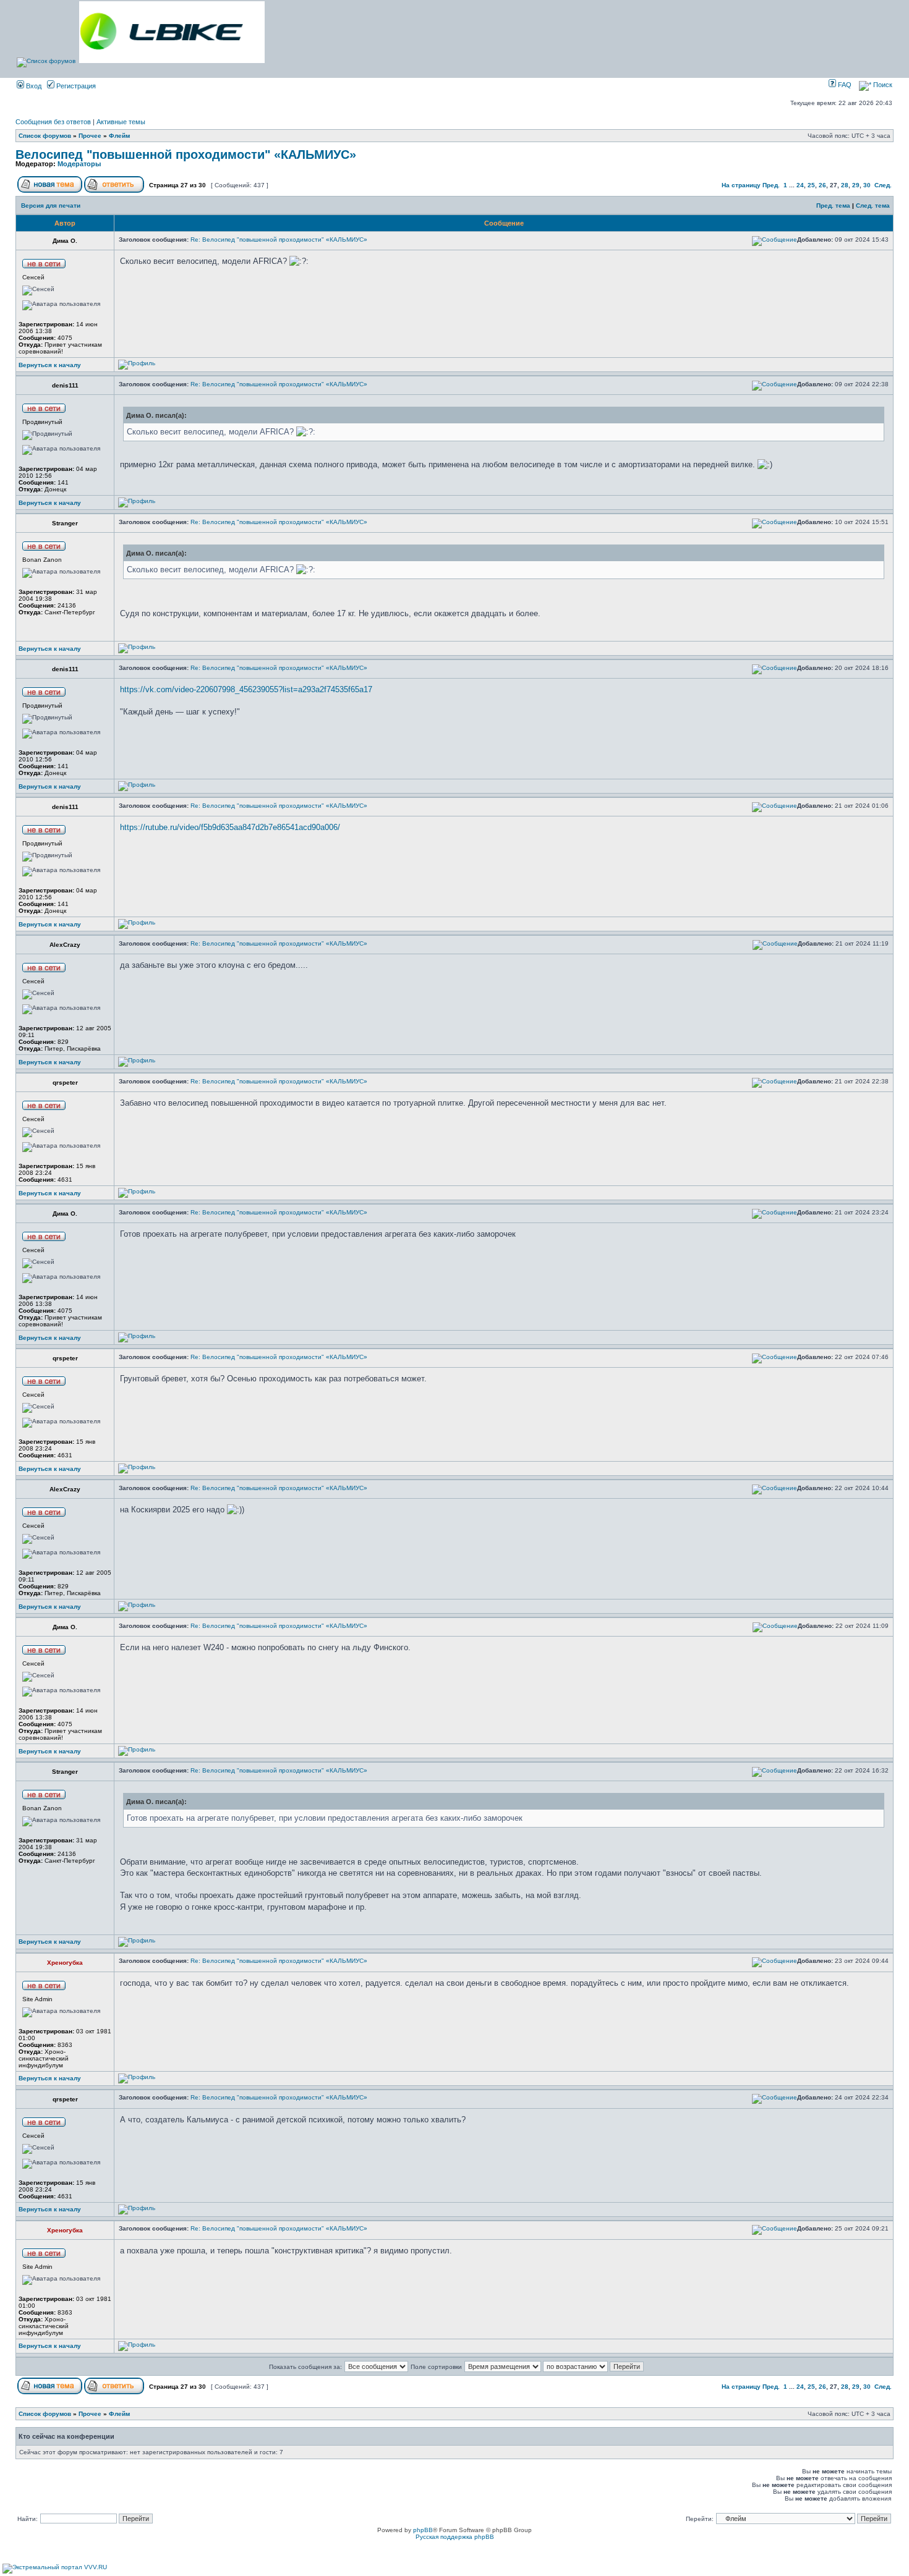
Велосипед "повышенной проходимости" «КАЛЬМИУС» (186, 155)
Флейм (119, 136)
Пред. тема (833, 205)
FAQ (844, 85)
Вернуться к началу (50, 365)
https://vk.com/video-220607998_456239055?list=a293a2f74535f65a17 (246, 689)
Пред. (771, 185)
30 (867, 185)
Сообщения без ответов (53, 122)
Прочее (90, 136)
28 (845, 185)
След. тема (873, 205)
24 (800, 185)
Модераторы (79, 164)
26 (822, 185)
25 (811, 185)
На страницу (741, 185)
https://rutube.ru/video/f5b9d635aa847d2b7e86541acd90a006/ (230, 827)
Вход (33, 86)
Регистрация (75, 86)
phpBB (423, 2530)
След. (883, 185)
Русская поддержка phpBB (455, 2537)
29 (856, 185)
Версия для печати (51, 205)
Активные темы (121, 122)
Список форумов (45, 136)
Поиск (882, 85)
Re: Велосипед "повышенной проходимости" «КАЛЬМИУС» (279, 239)
